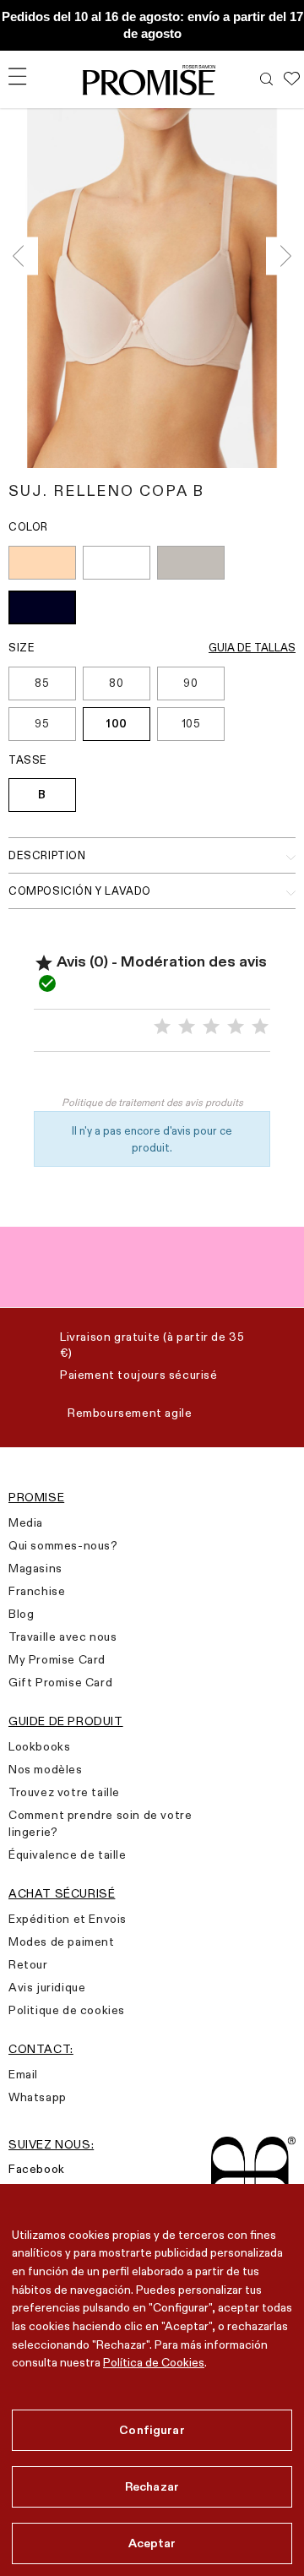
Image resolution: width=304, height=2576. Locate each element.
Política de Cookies (154, 2362)
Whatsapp (38, 2097)
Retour (28, 1964)
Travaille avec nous (62, 1637)
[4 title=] (236, 1027)
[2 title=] (187, 1027)
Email (23, 2074)
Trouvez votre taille (64, 1792)
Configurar (152, 2430)
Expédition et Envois (68, 1919)
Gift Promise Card (60, 1682)
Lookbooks (39, 1746)
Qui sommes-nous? (63, 1545)
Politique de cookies (67, 2010)
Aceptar (152, 2543)
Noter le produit (152, 1077)
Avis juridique (47, 1987)
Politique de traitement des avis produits (152, 1102)
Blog (21, 1614)
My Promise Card (57, 1659)
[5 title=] (260, 1027)
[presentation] (23, 256)
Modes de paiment (62, 1942)
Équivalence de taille (68, 1854)
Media (26, 1522)
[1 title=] (162, 1027)
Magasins (35, 1568)
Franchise (37, 1591)
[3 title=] (211, 1027)
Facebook (37, 2169)
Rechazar (152, 2486)
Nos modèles (46, 1769)
